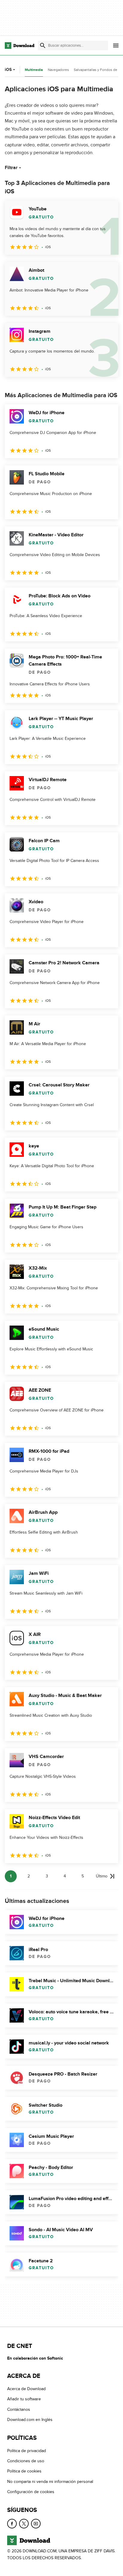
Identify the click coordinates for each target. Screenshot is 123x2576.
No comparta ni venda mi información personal (50, 2482)
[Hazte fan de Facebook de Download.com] (12, 2524)
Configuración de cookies (31, 2492)
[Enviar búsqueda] (43, 45)
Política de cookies (24, 2471)
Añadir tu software (24, 2399)
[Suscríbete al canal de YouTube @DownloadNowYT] (36, 2524)
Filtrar (11, 168)
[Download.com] (20, 45)
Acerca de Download (26, 2389)
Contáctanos (19, 2409)
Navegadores (58, 70)
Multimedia (34, 70)
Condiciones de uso (26, 2461)
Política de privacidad (27, 2451)
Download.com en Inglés (30, 2420)
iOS (8, 70)
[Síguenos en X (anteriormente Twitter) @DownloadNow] (24, 2524)
